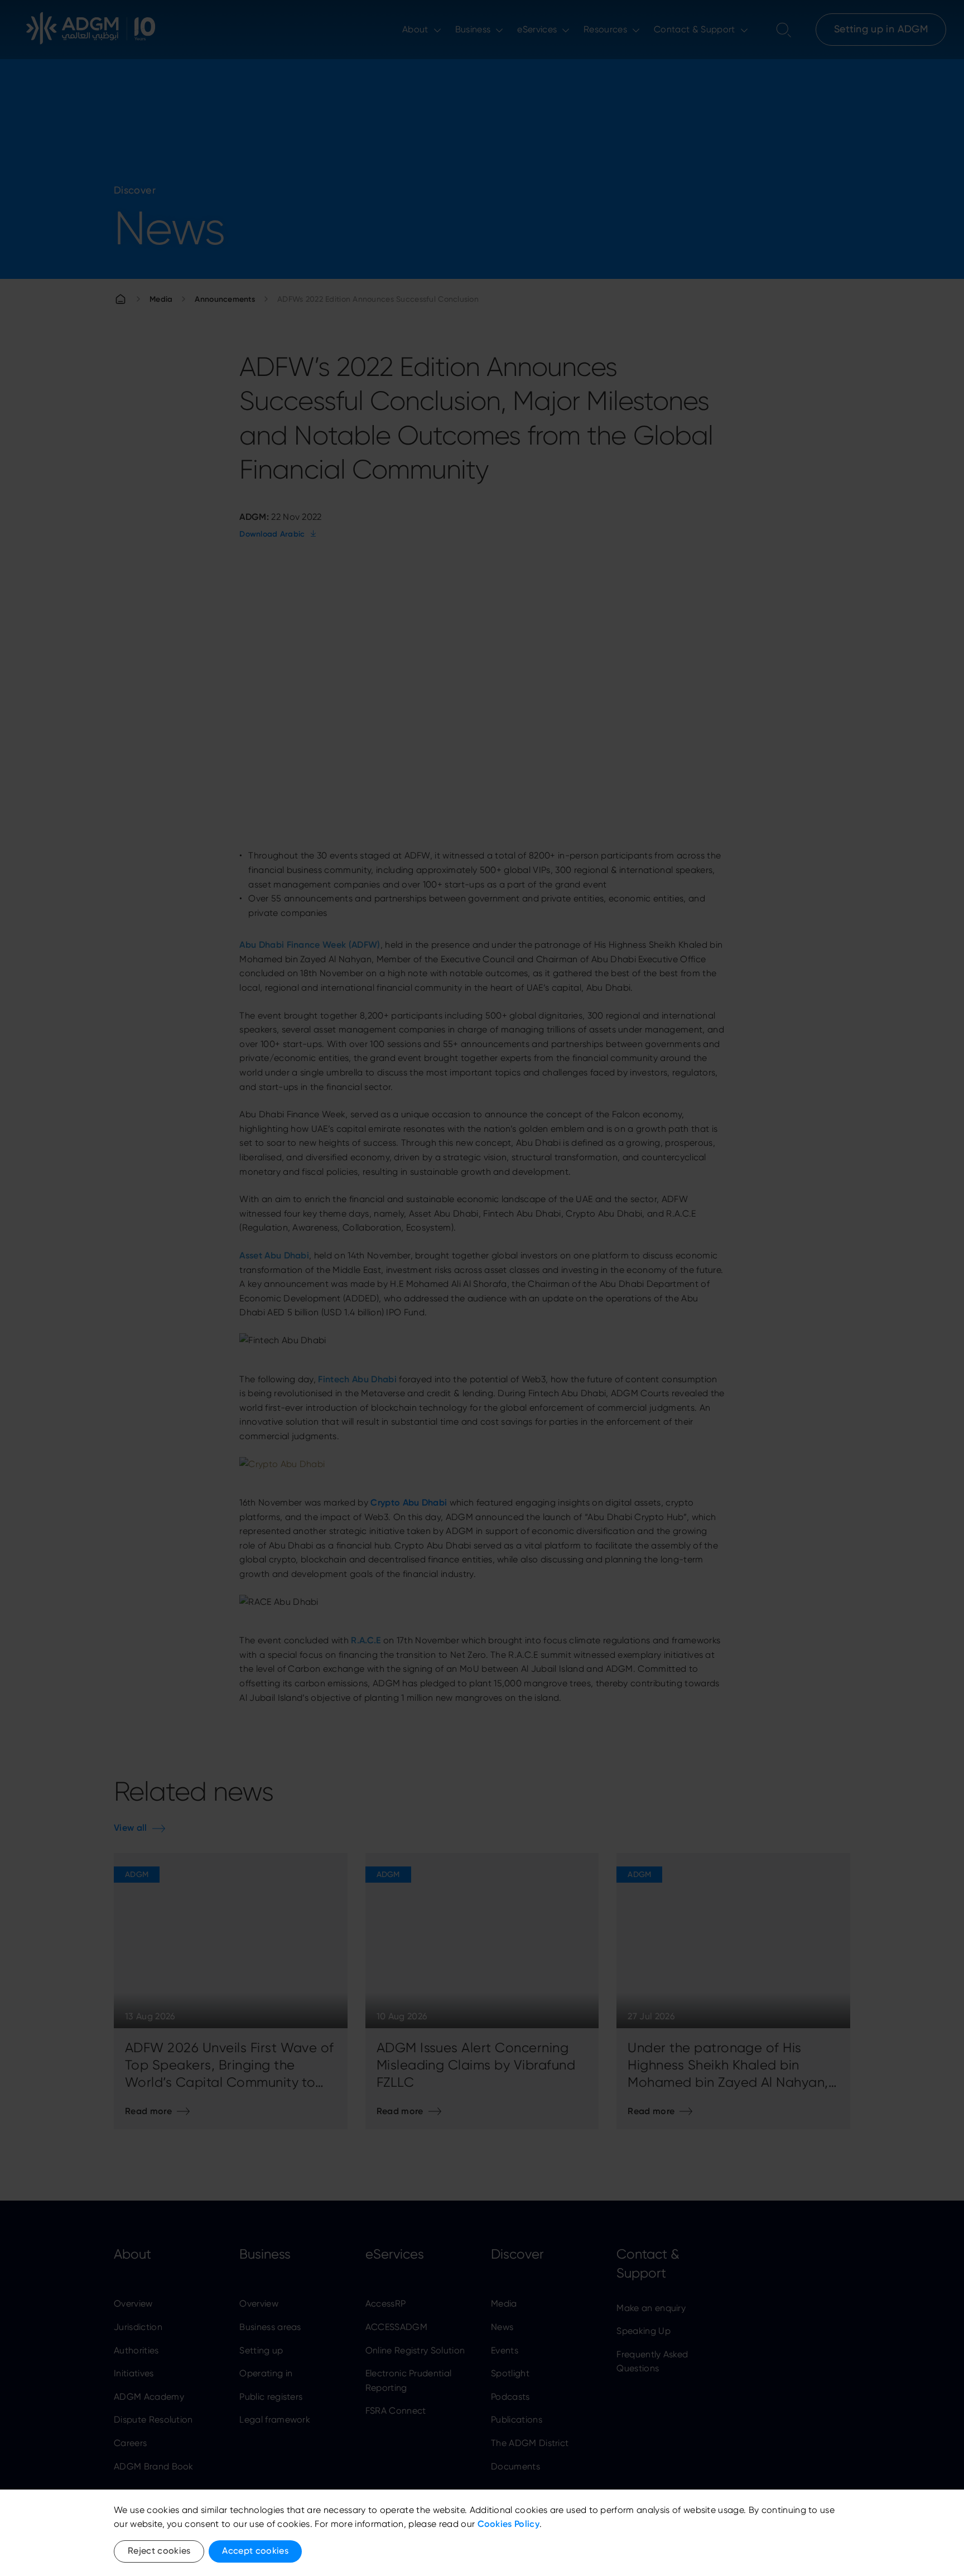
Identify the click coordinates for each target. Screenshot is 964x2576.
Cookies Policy (508, 2524)
